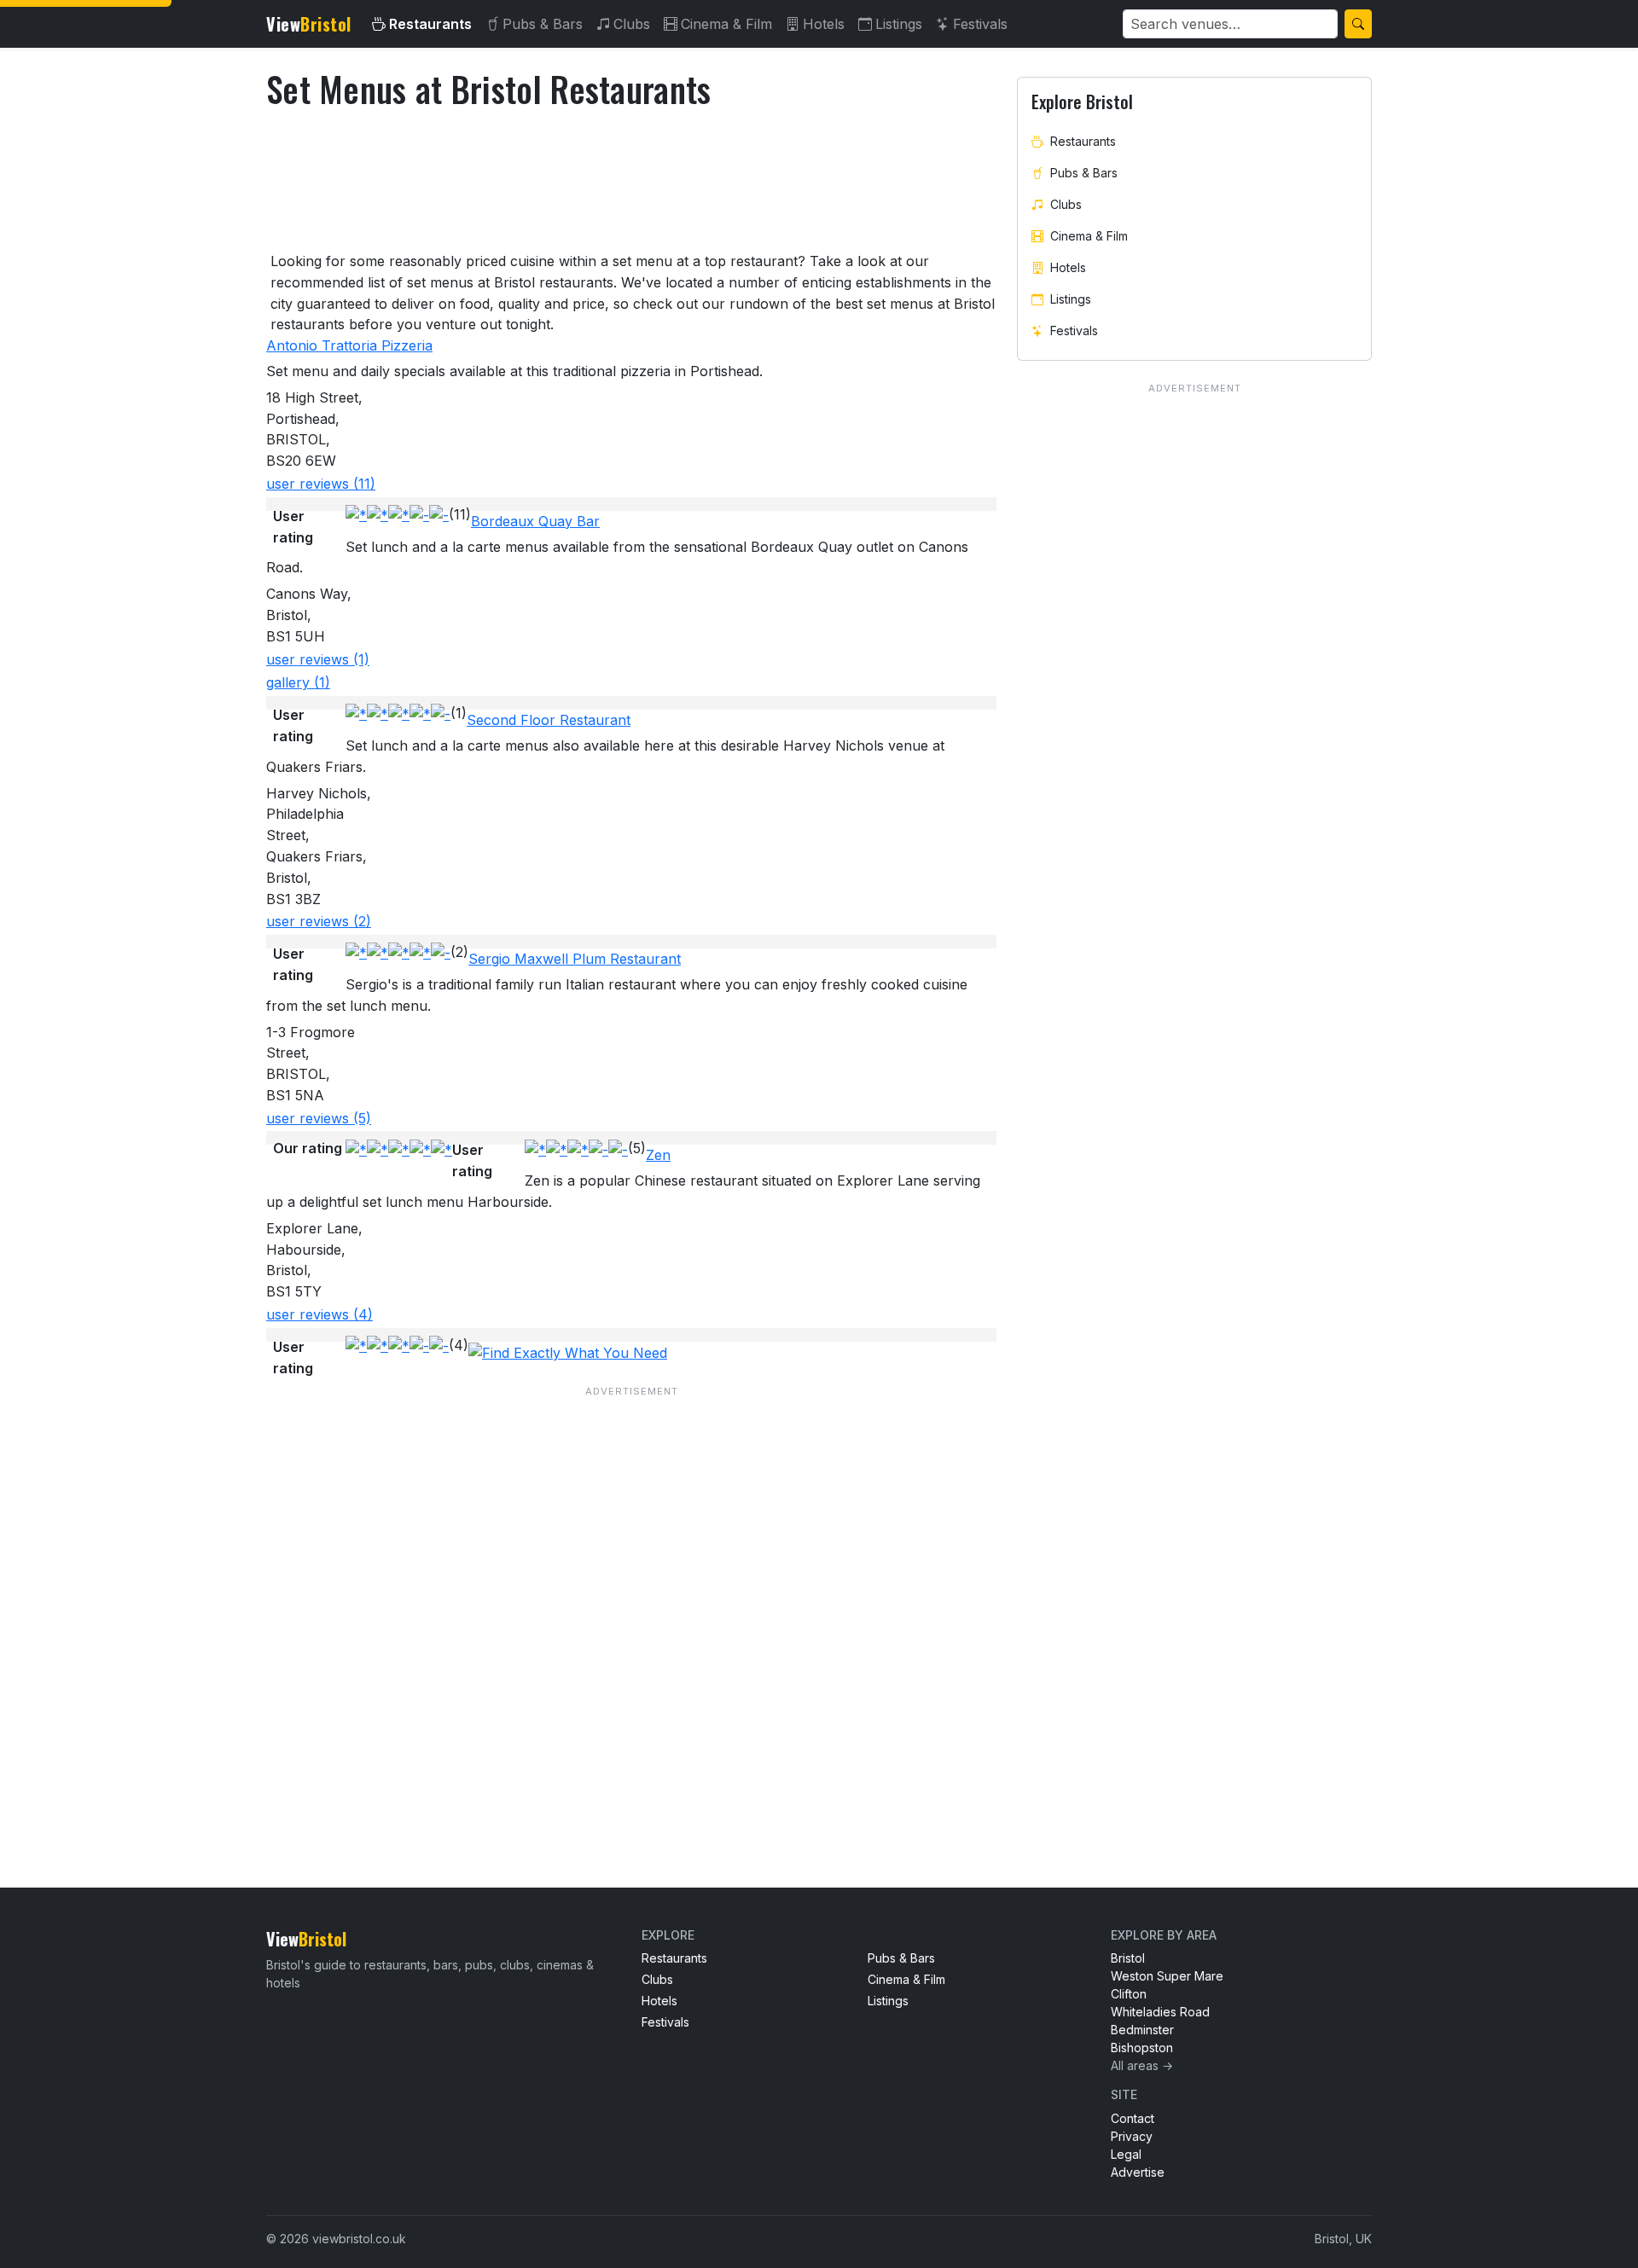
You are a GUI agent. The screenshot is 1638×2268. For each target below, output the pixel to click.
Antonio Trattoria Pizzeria (349, 345)
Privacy (1132, 2136)
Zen (658, 1155)
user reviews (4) (319, 1314)
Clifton (1129, 1994)
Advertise (1138, 2172)
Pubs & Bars (543, 24)
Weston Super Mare (1167, 1976)
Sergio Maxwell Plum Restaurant (575, 959)
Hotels (824, 24)
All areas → (1142, 2065)
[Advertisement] (631, 1602)
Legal (1126, 2154)
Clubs (632, 24)
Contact (1133, 2118)
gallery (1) (298, 682)
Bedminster (1142, 2030)
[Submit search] (1358, 24)
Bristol (1128, 1958)
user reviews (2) (319, 921)
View (309, 24)
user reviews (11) (321, 484)
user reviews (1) (318, 659)
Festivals (980, 24)
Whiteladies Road (1160, 2012)
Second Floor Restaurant (549, 720)
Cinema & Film (726, 24)
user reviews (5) (319, 1118)
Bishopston (1142, 2048)
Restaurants (430, 24)
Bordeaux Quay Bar (535, 521)
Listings (899, 24)
